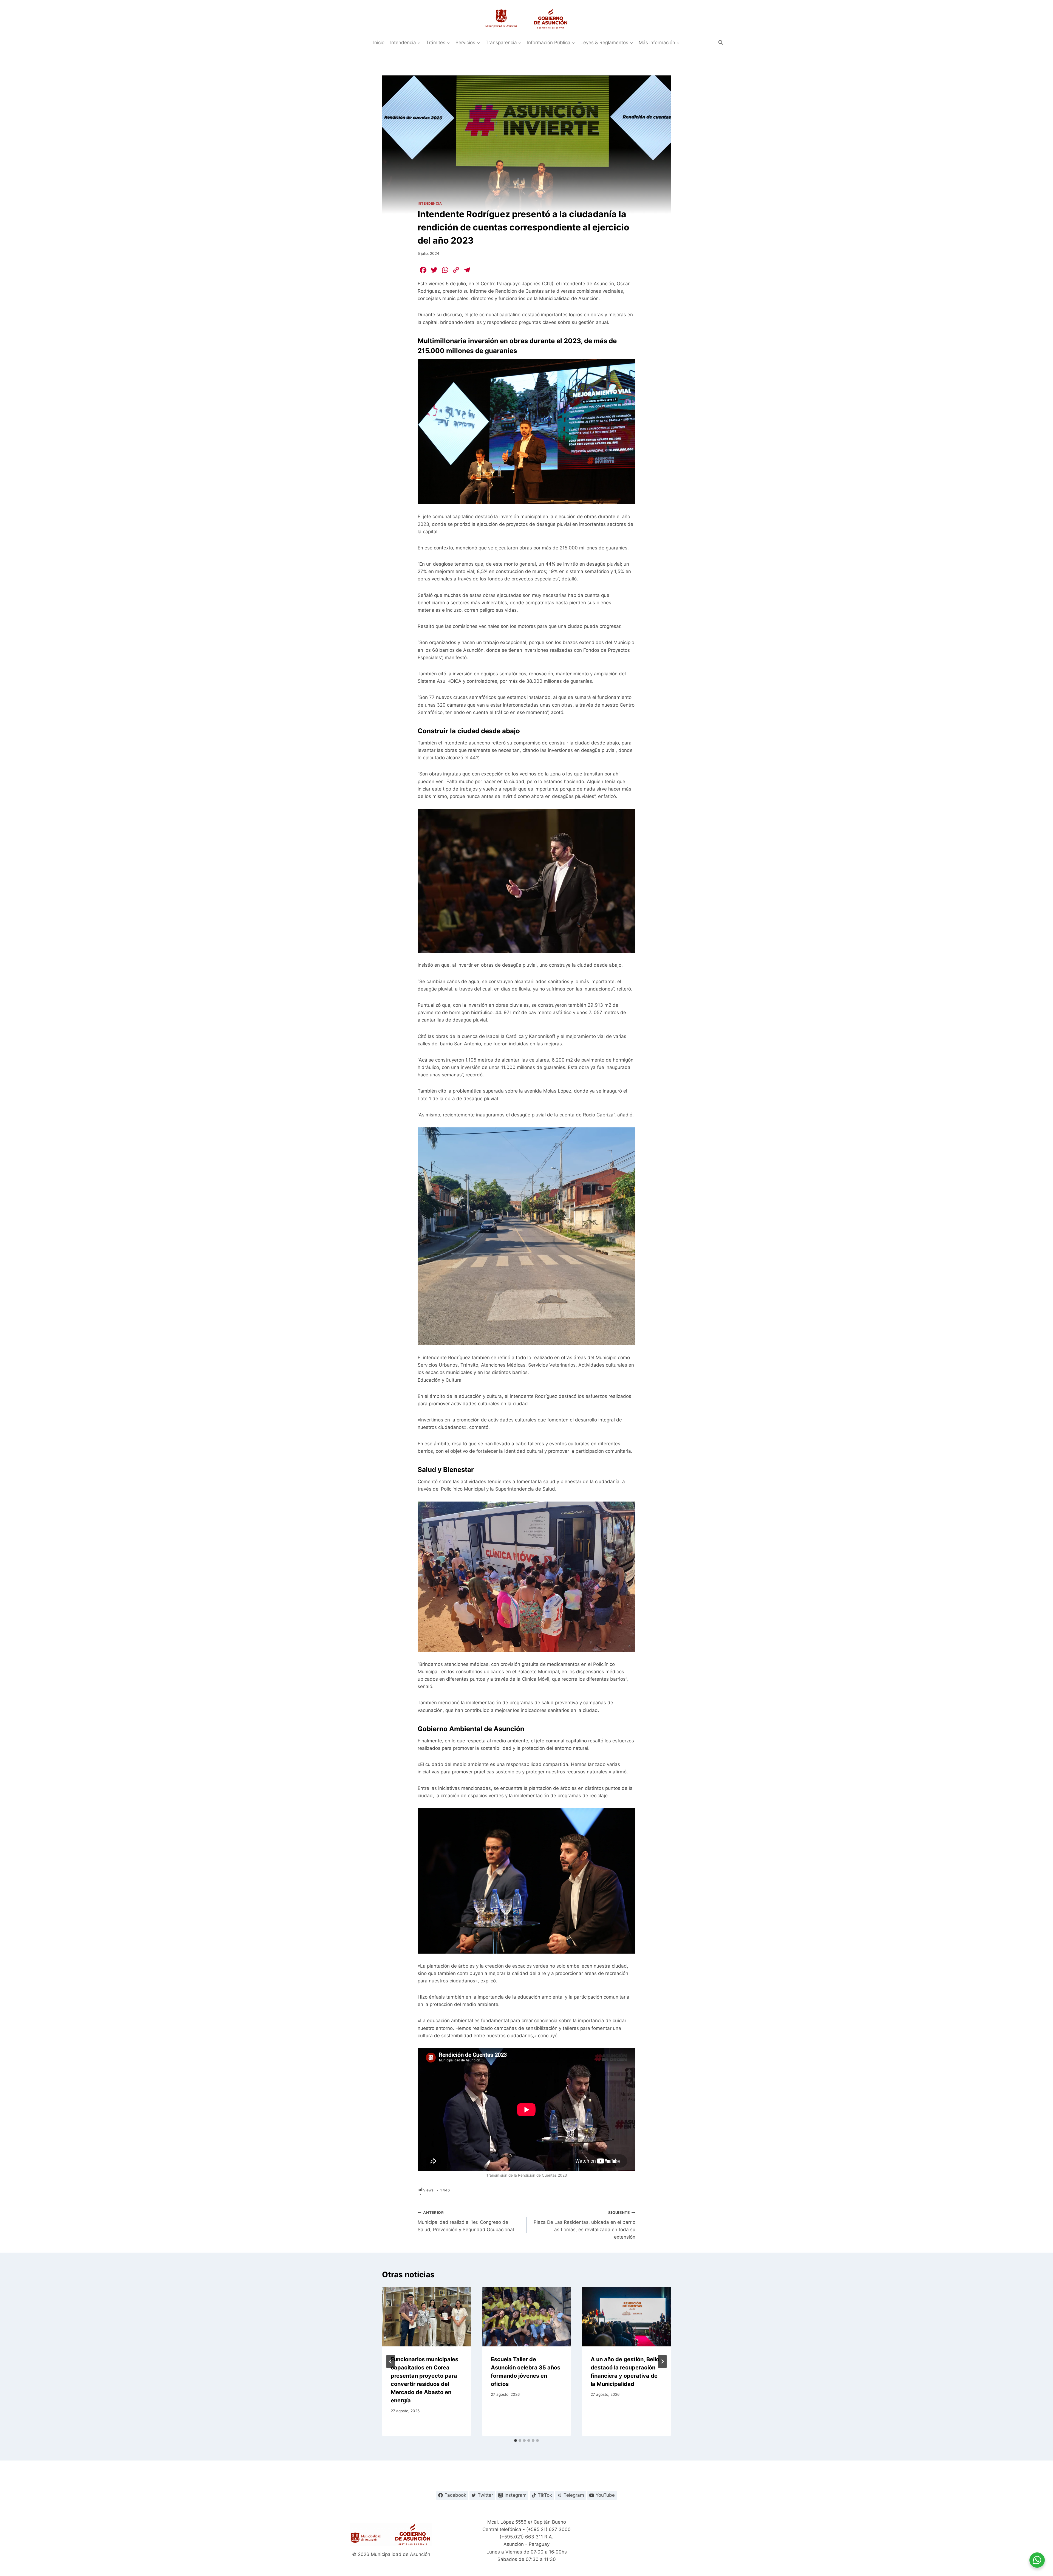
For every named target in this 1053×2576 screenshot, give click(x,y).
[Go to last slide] (391, 2361)
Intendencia (430, 203)
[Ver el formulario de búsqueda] (721, 43)
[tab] (516, 2440)
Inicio (379, 43)
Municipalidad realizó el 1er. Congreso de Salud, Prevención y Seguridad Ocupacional (466, 2221)
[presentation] (427, 2317)
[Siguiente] (662, 2361)
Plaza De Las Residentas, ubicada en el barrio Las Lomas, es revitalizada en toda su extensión (584, 2225)
